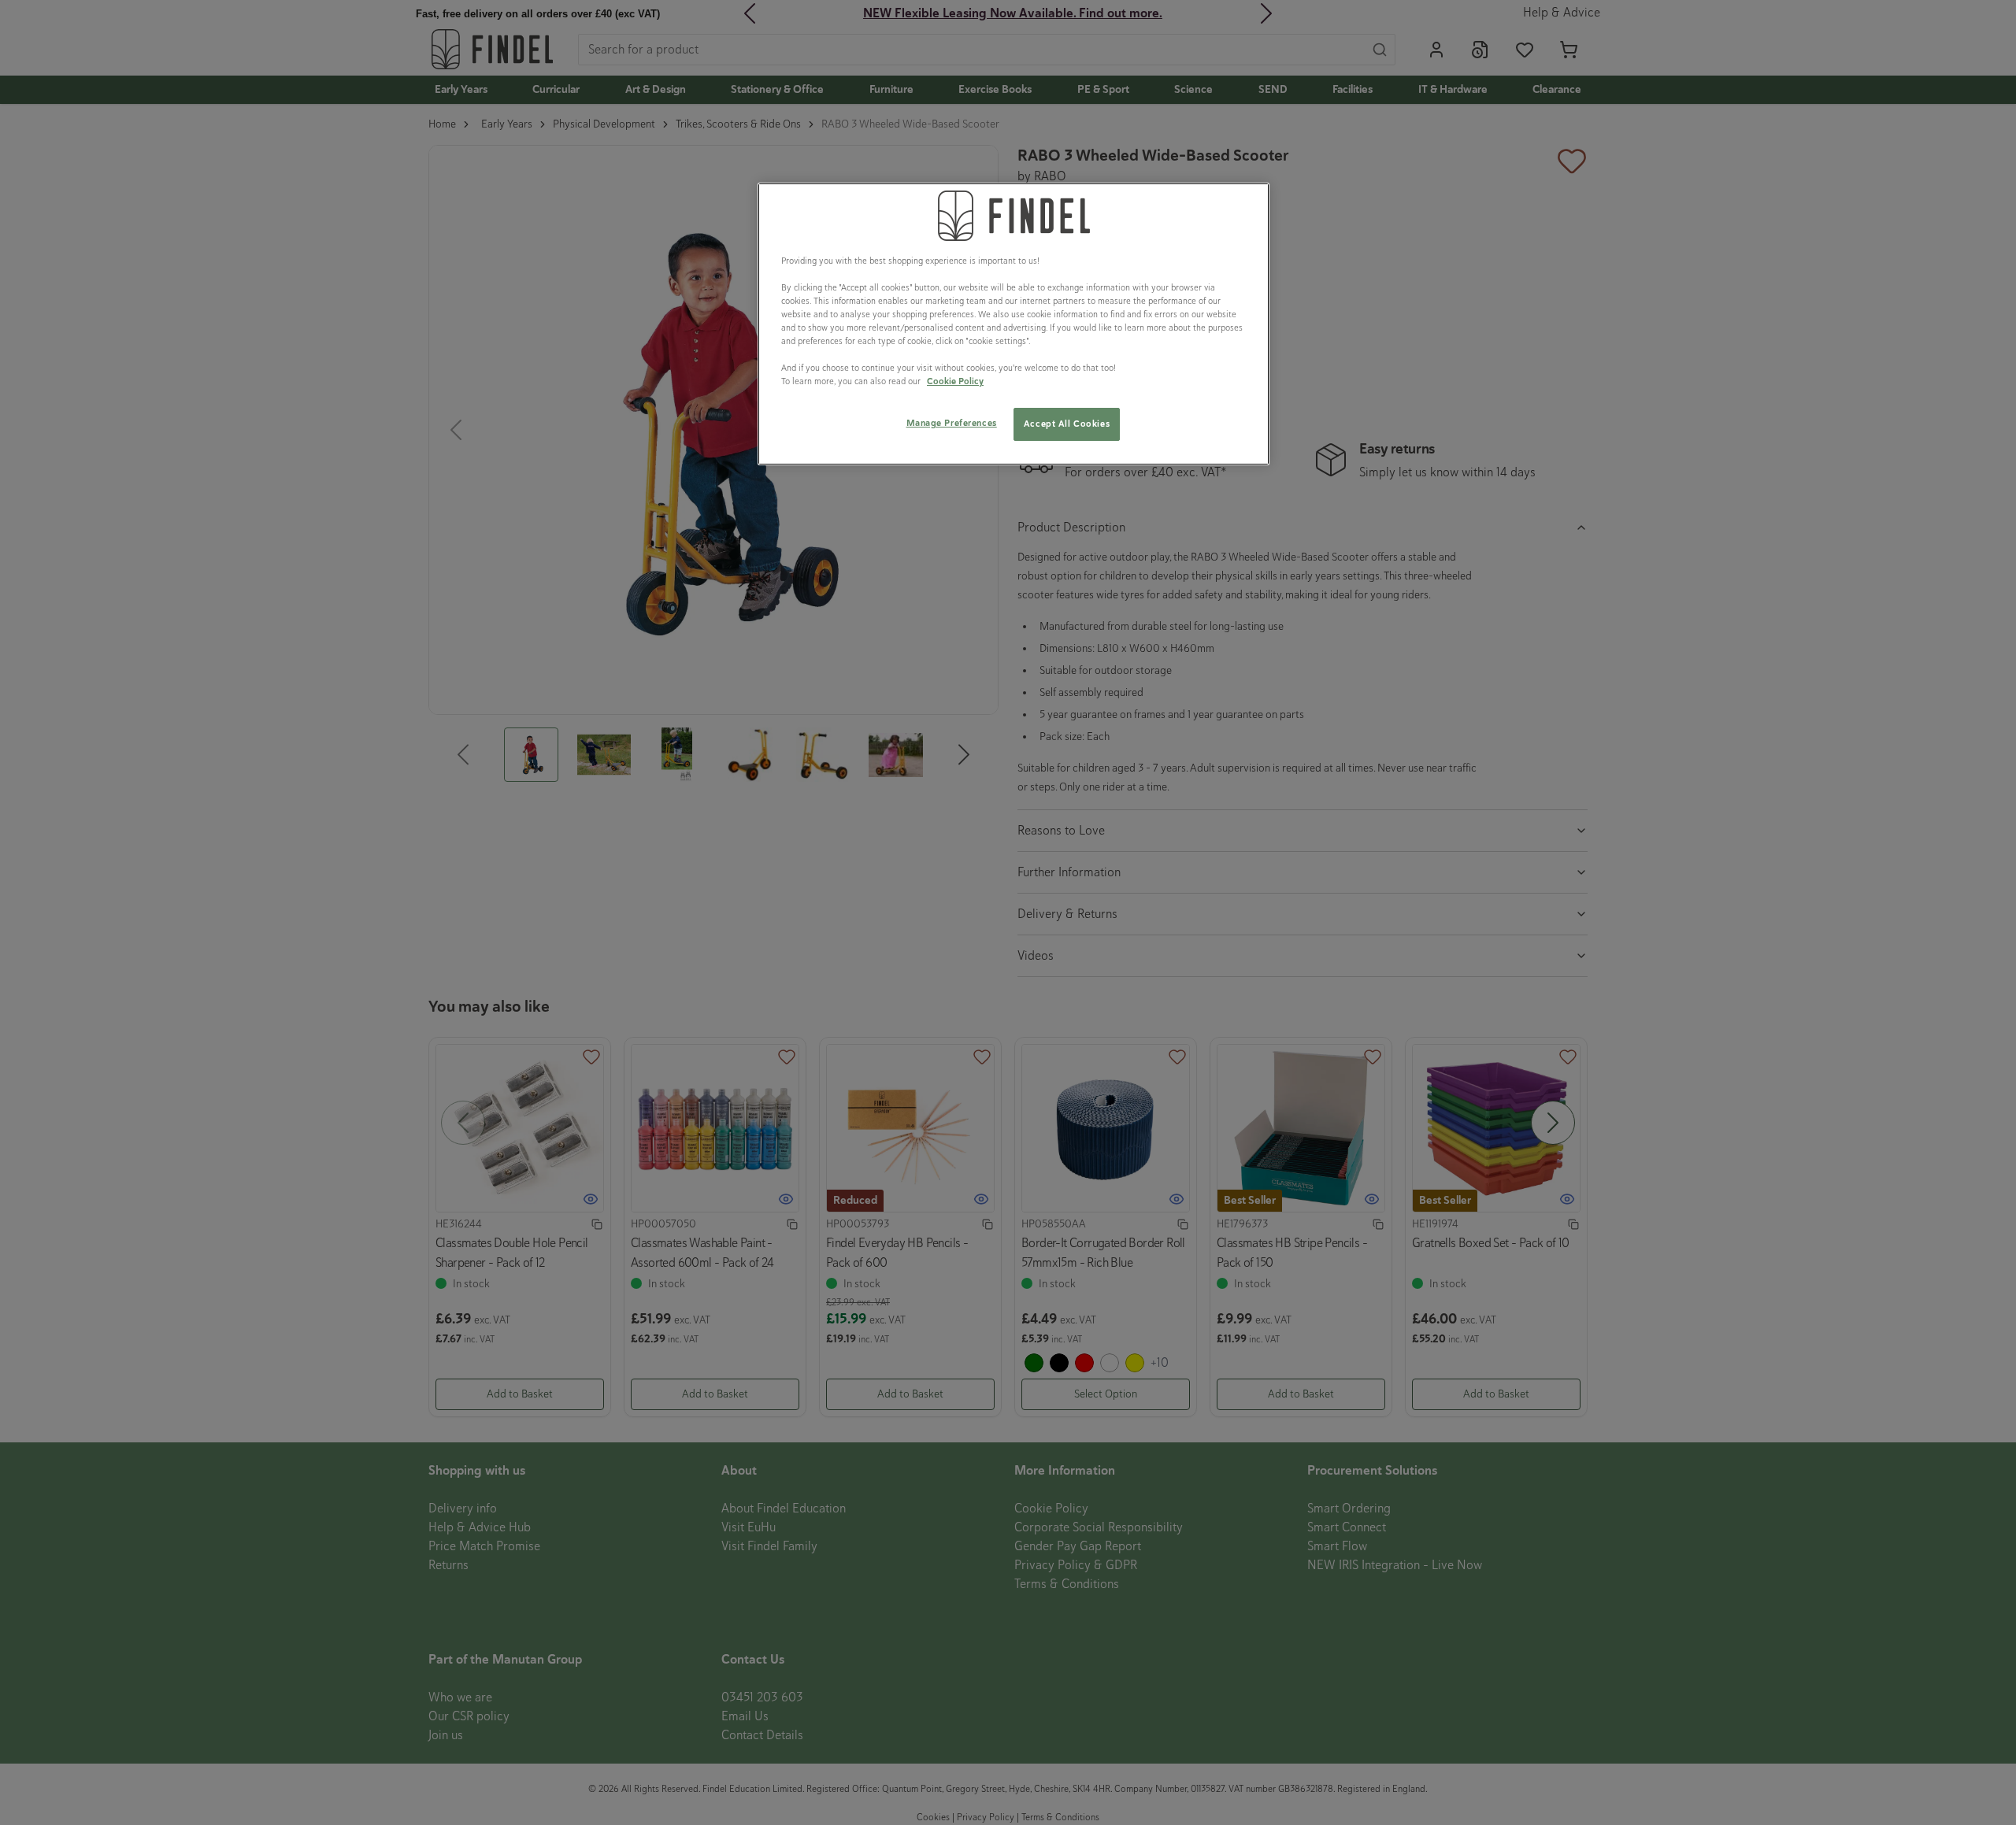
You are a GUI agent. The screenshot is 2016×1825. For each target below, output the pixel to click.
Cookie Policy (955, 381)
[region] (1014, 324)
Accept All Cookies (1067, 424)
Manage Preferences (952, 423)
